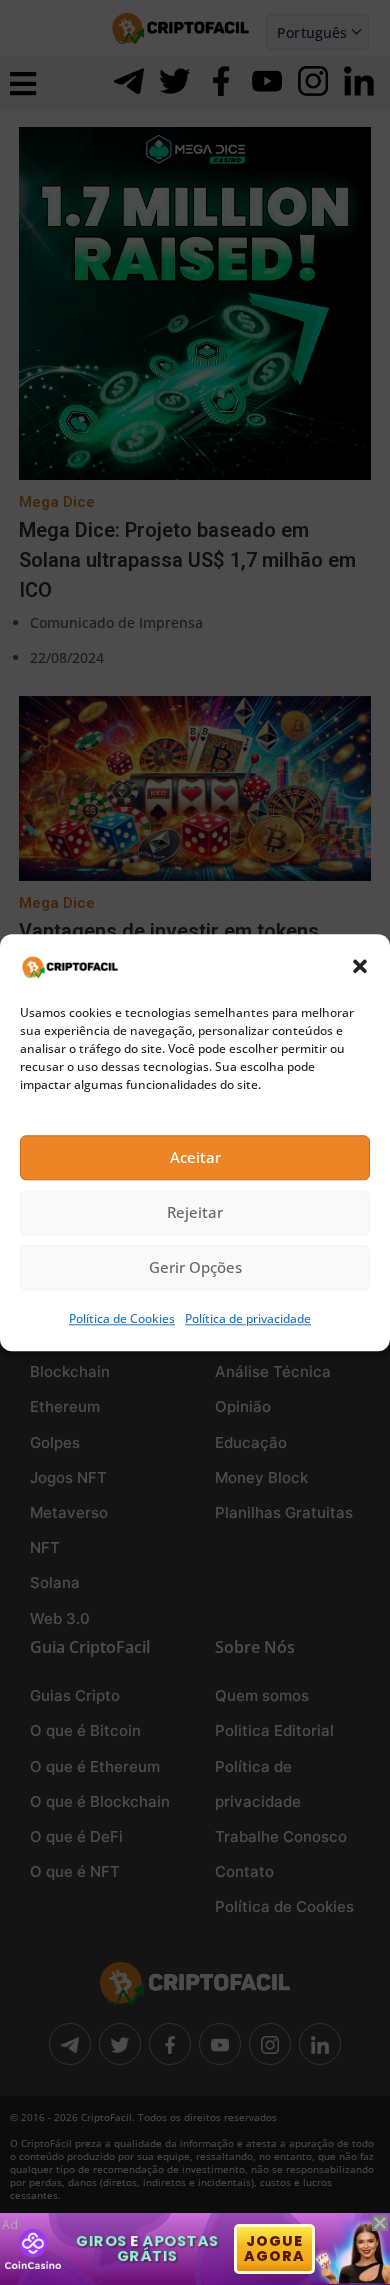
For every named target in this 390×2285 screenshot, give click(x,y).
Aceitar (195, 1158)
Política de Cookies (122, 1318)
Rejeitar (195, 1213)
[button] (360, 966)
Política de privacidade (248, 1318)
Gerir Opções (195, 1268)
